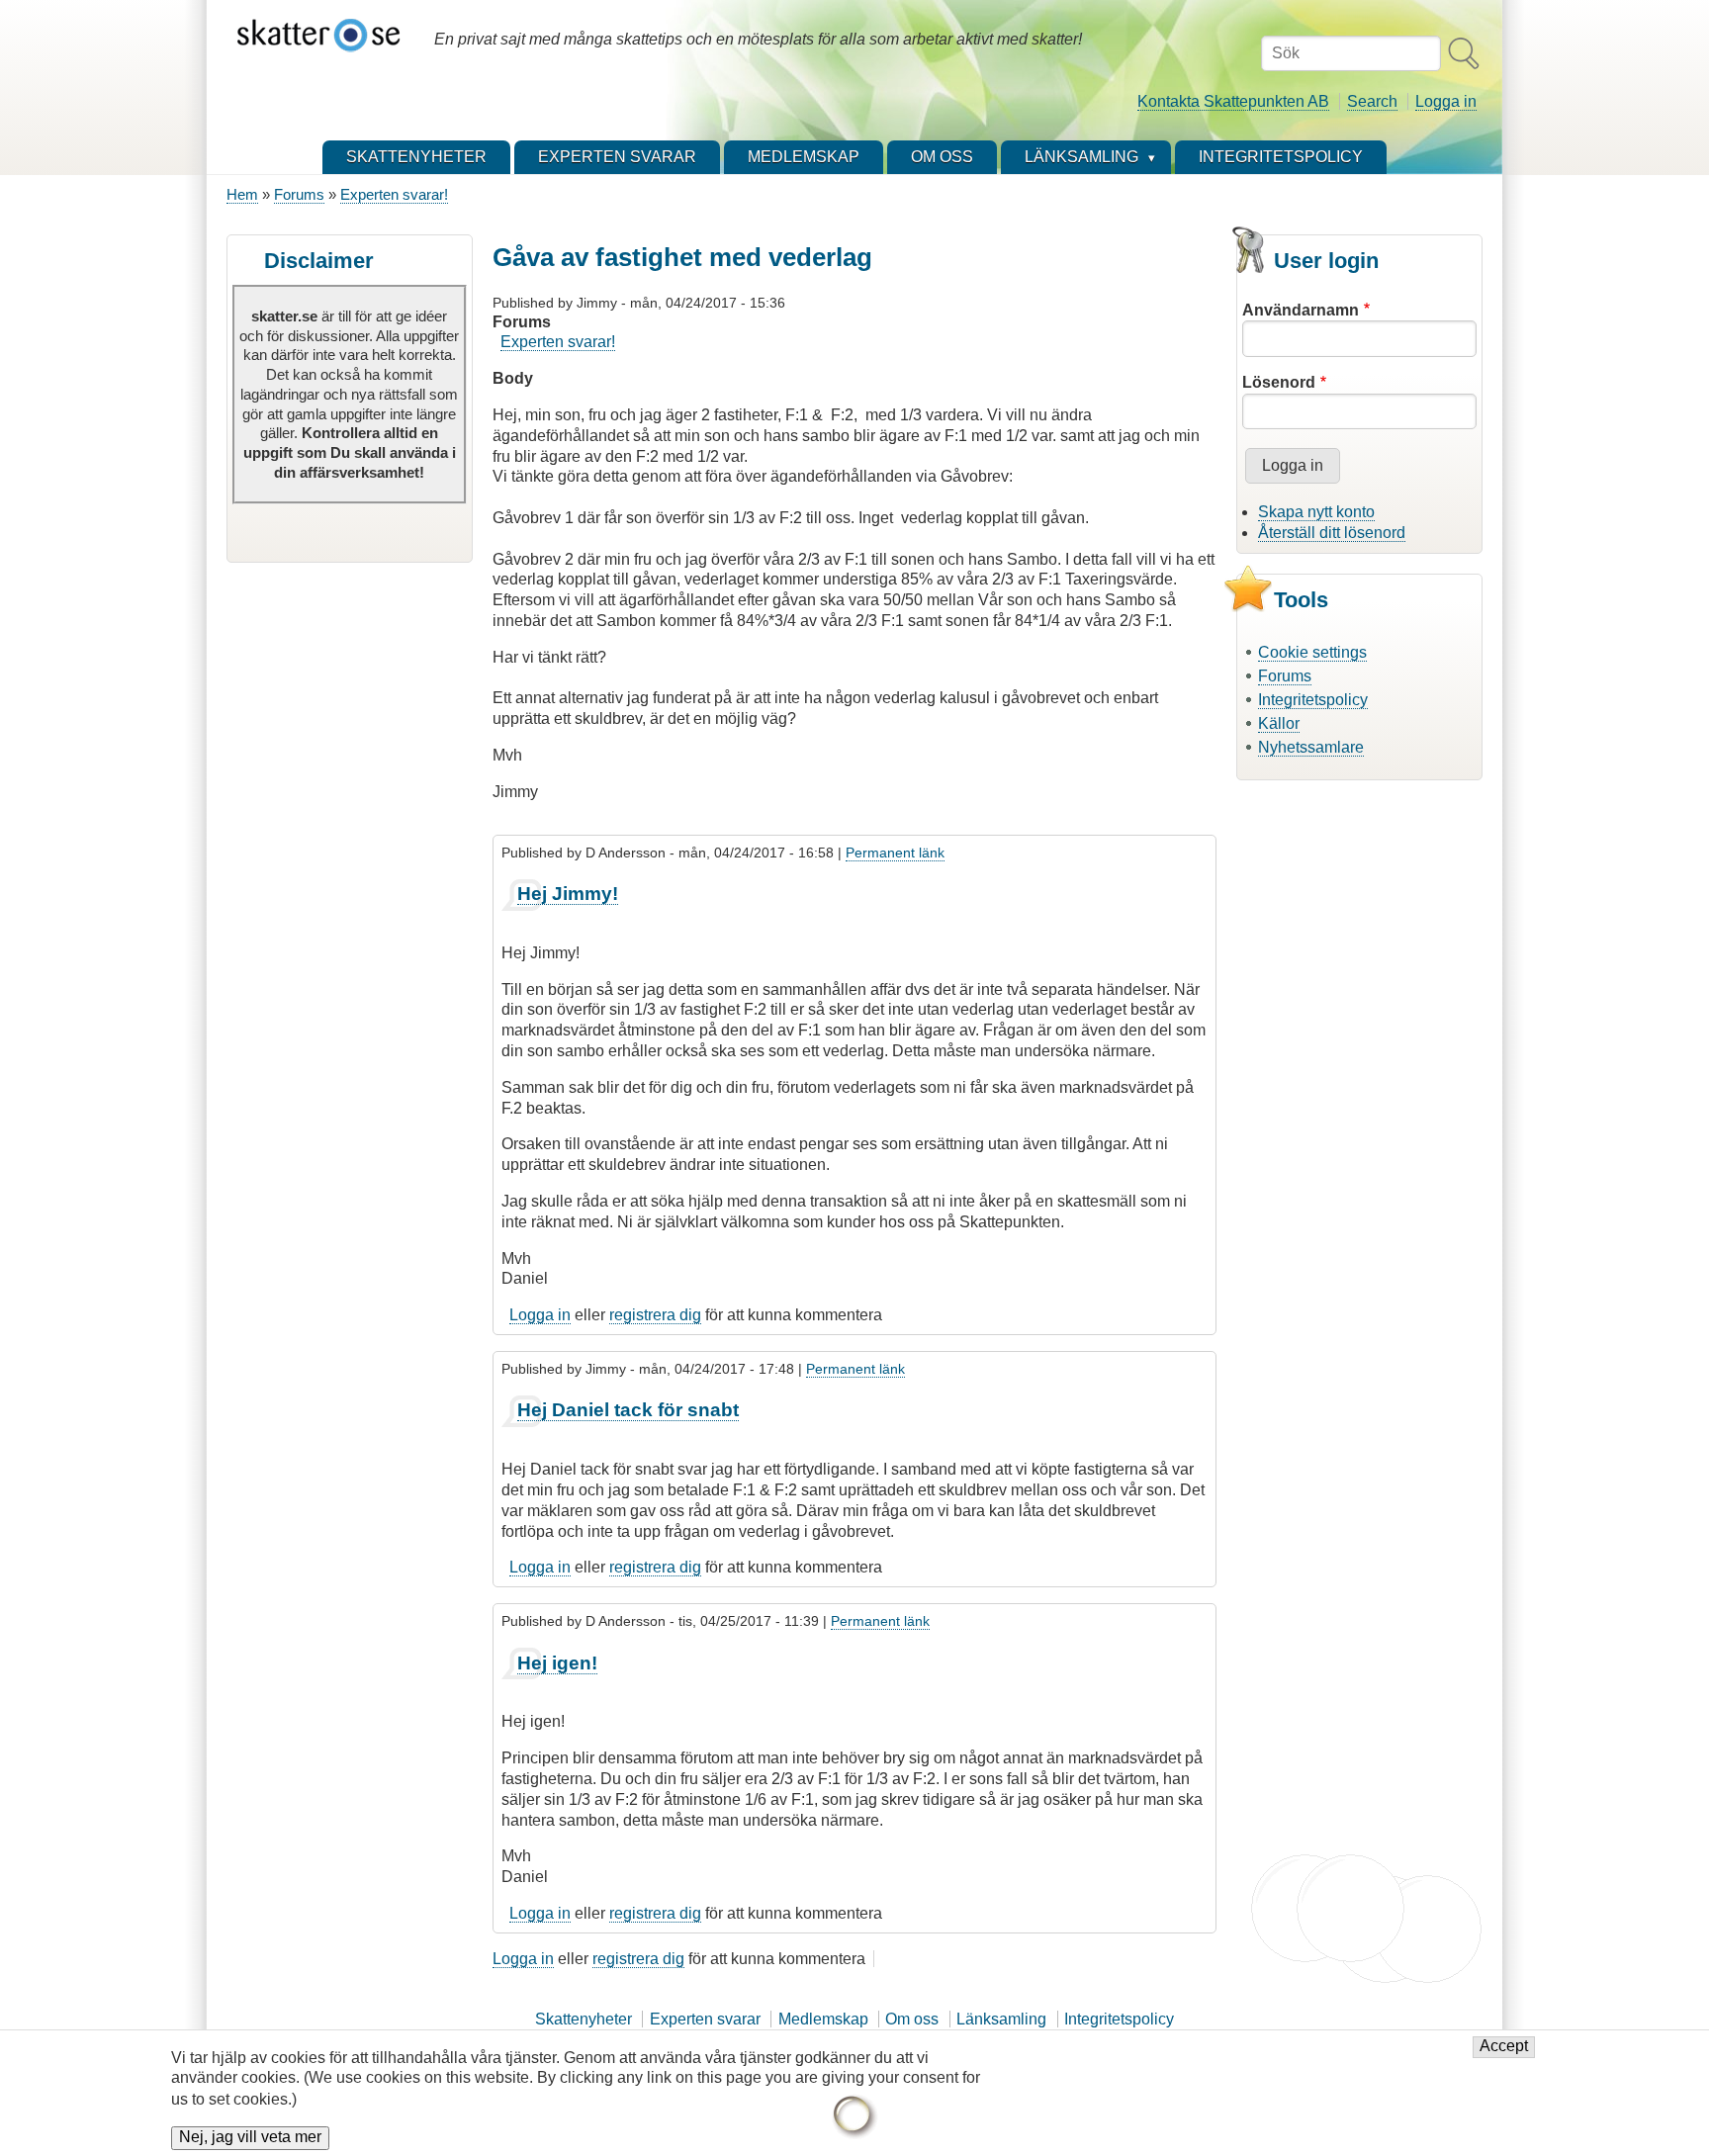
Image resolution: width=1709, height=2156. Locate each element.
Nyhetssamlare (1311, 747)
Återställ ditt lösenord (1332, 533)
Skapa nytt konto (1316, 512)
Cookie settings (1312, 652)
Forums (299, 194)
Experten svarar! (394, 194)
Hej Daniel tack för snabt (628, 1410)
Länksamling (1001, 2019)
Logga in (1446, 101)
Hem (242, 194)
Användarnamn (1301, 310)
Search (1372, 101)
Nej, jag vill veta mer (250, 2138)
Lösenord (1279, 382)
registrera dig (655, 1315)
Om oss (912, 2019)
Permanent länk (895, 853)
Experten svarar (705, 2019)
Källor (1279, 723)
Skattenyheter (584, 2019)
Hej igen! (557, 1663)
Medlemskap (823, 2019)
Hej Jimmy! (568, 894)
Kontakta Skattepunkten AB (1233, 101)
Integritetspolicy (1313, 700)
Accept (1504, 2047)
